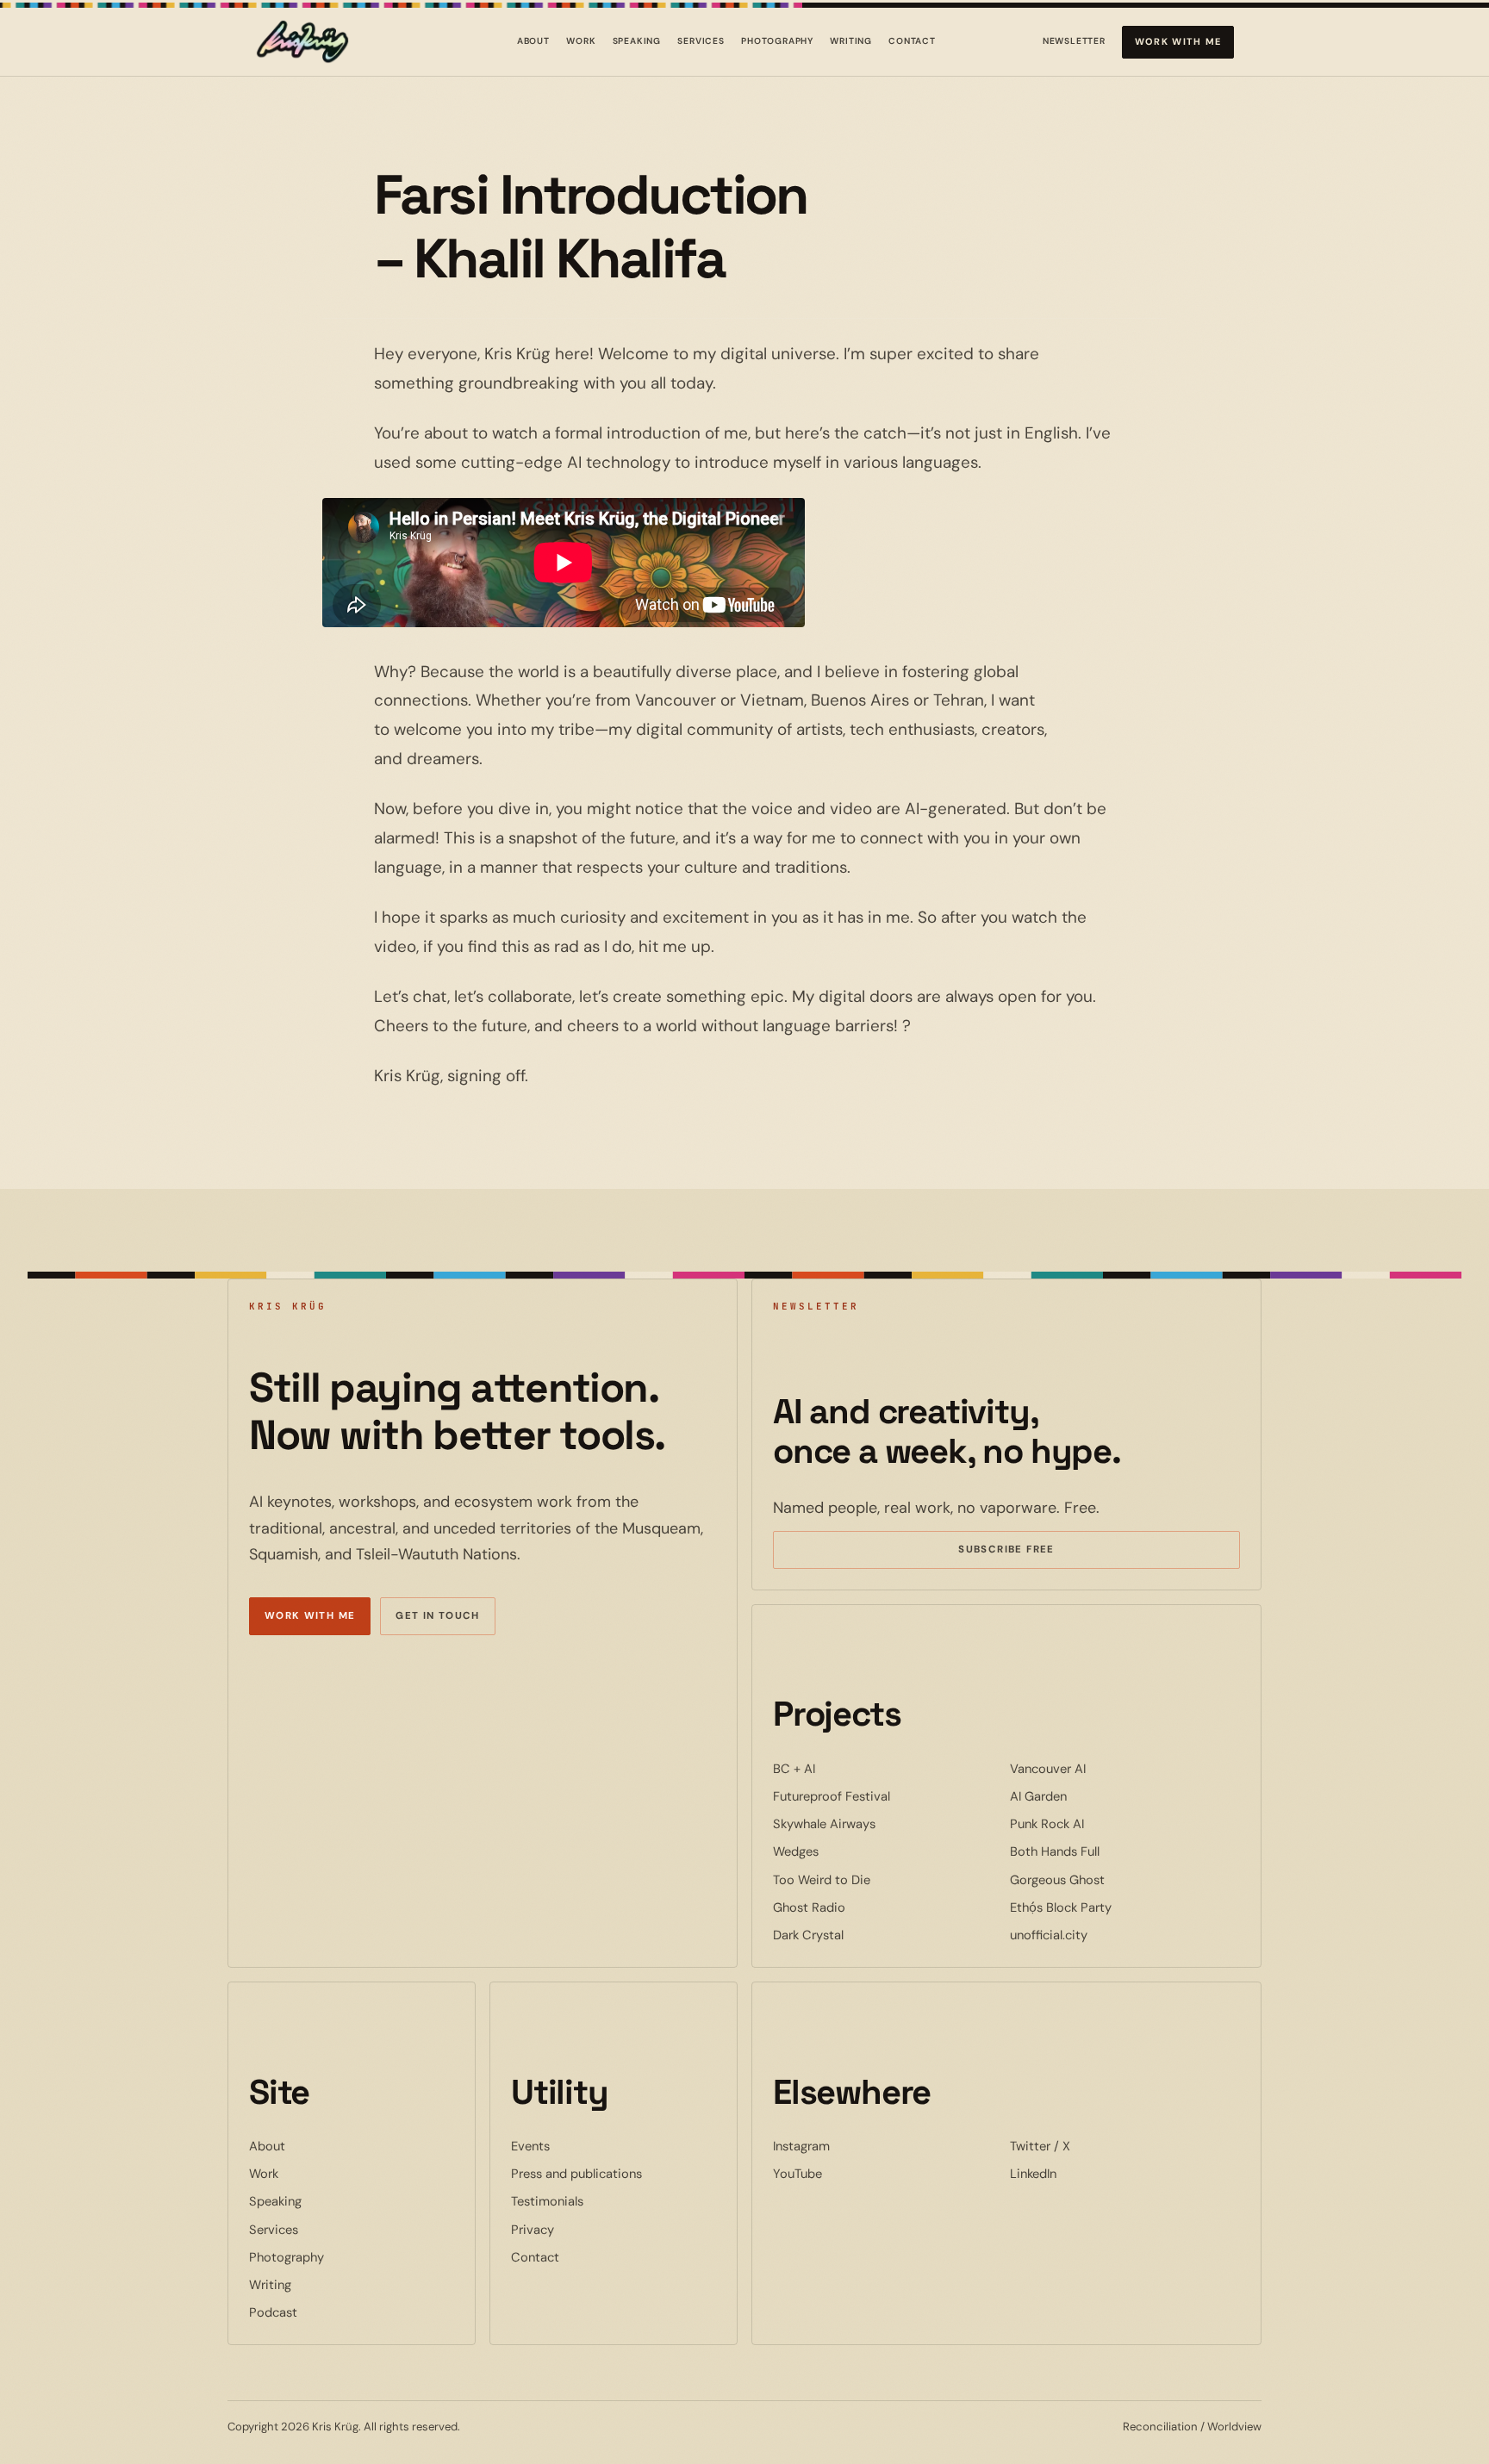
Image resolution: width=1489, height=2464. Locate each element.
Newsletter (1074, 44)
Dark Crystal (861, 1935)
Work (581, 41)
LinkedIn (1086, 2173)
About (533, 41)
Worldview (1234, 2427)
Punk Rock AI (1100, 1823)
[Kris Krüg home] (302, 42)
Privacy (533, 2230)
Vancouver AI (1100, 1768)
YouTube (850, 2173)
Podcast (273, 2312)
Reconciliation (1160, 2427)
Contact (912, 41)
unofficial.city (1101, 1935)
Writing (851, 41)
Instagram (854, 2146)
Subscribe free (1031, 1552)
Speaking (637, 41)
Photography (777, 41)
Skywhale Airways (877, 1823)
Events (530, 2146)
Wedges (848, 1851)
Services (701, 41)
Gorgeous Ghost (1110, 1879)
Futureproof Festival (884, 1796)
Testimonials (547, 2201)
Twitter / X (1093, 2146)
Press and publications (576, 2174)
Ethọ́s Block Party (1113, 1907)
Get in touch (438, 1616)
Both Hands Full (1107, 1851)
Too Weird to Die (874, 1879)
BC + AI (847, 1768)
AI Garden (1091, 1796)
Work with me (1178, 41)
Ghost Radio (862, 1907)
